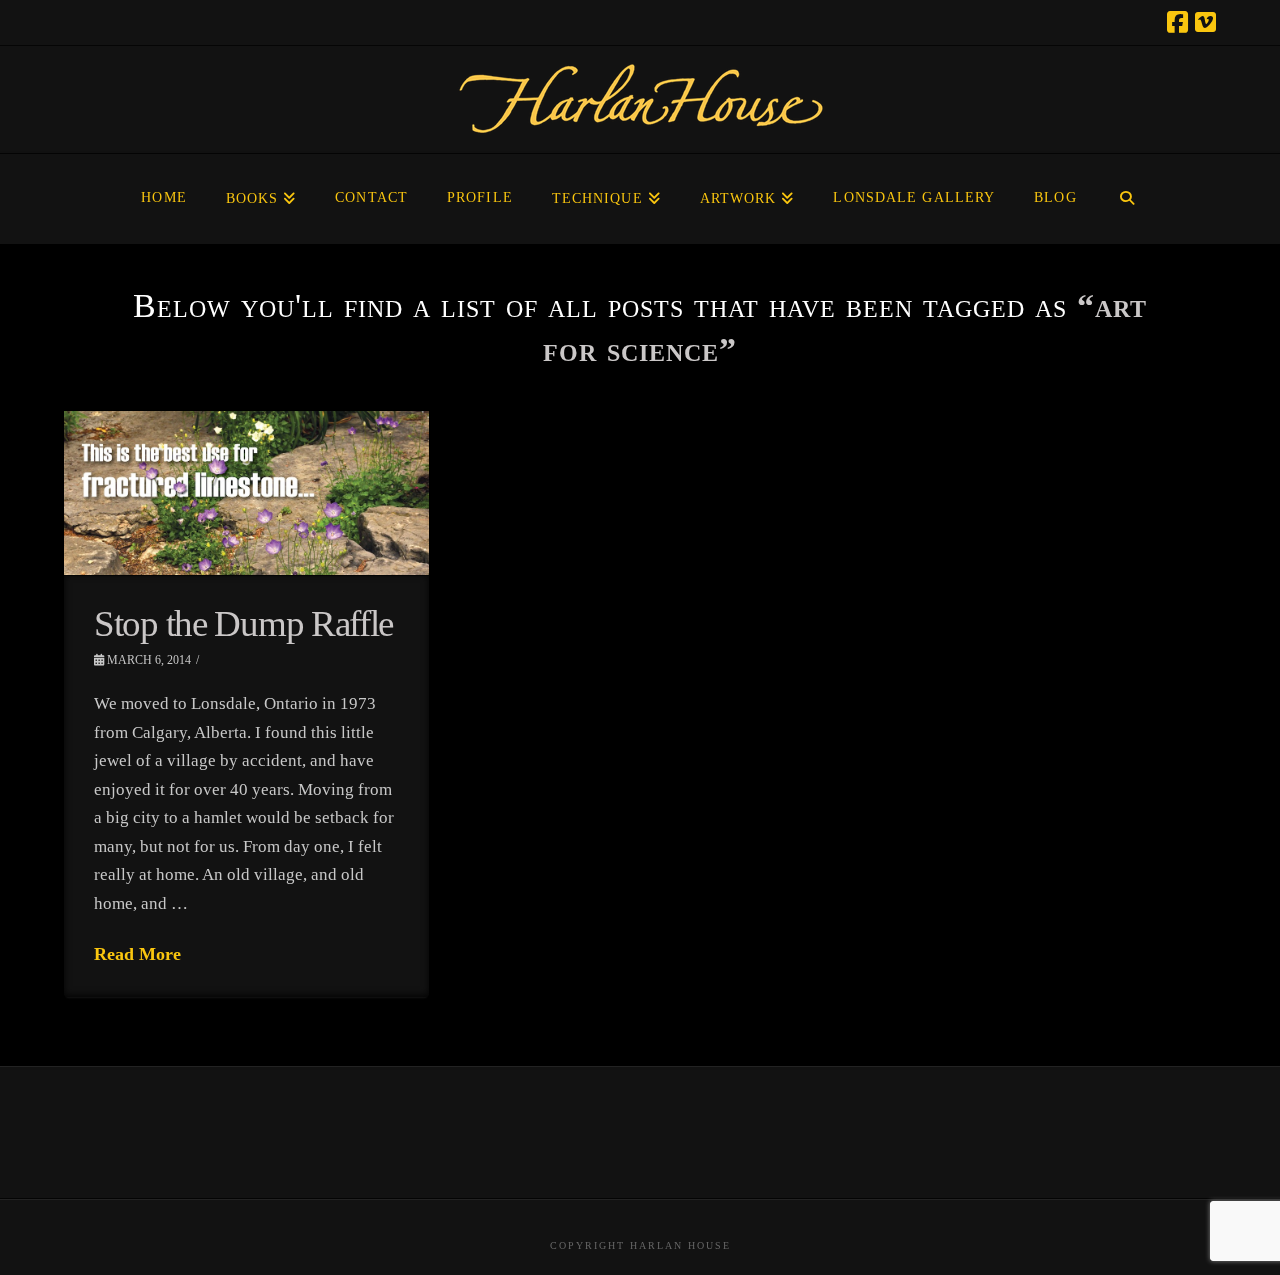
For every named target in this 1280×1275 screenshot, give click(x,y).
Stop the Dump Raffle (243, 623)
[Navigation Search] (1127, 199)
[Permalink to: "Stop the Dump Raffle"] (246, 493)
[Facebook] (1177, 22)
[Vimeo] (1205, 22)
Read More (137, 954)
